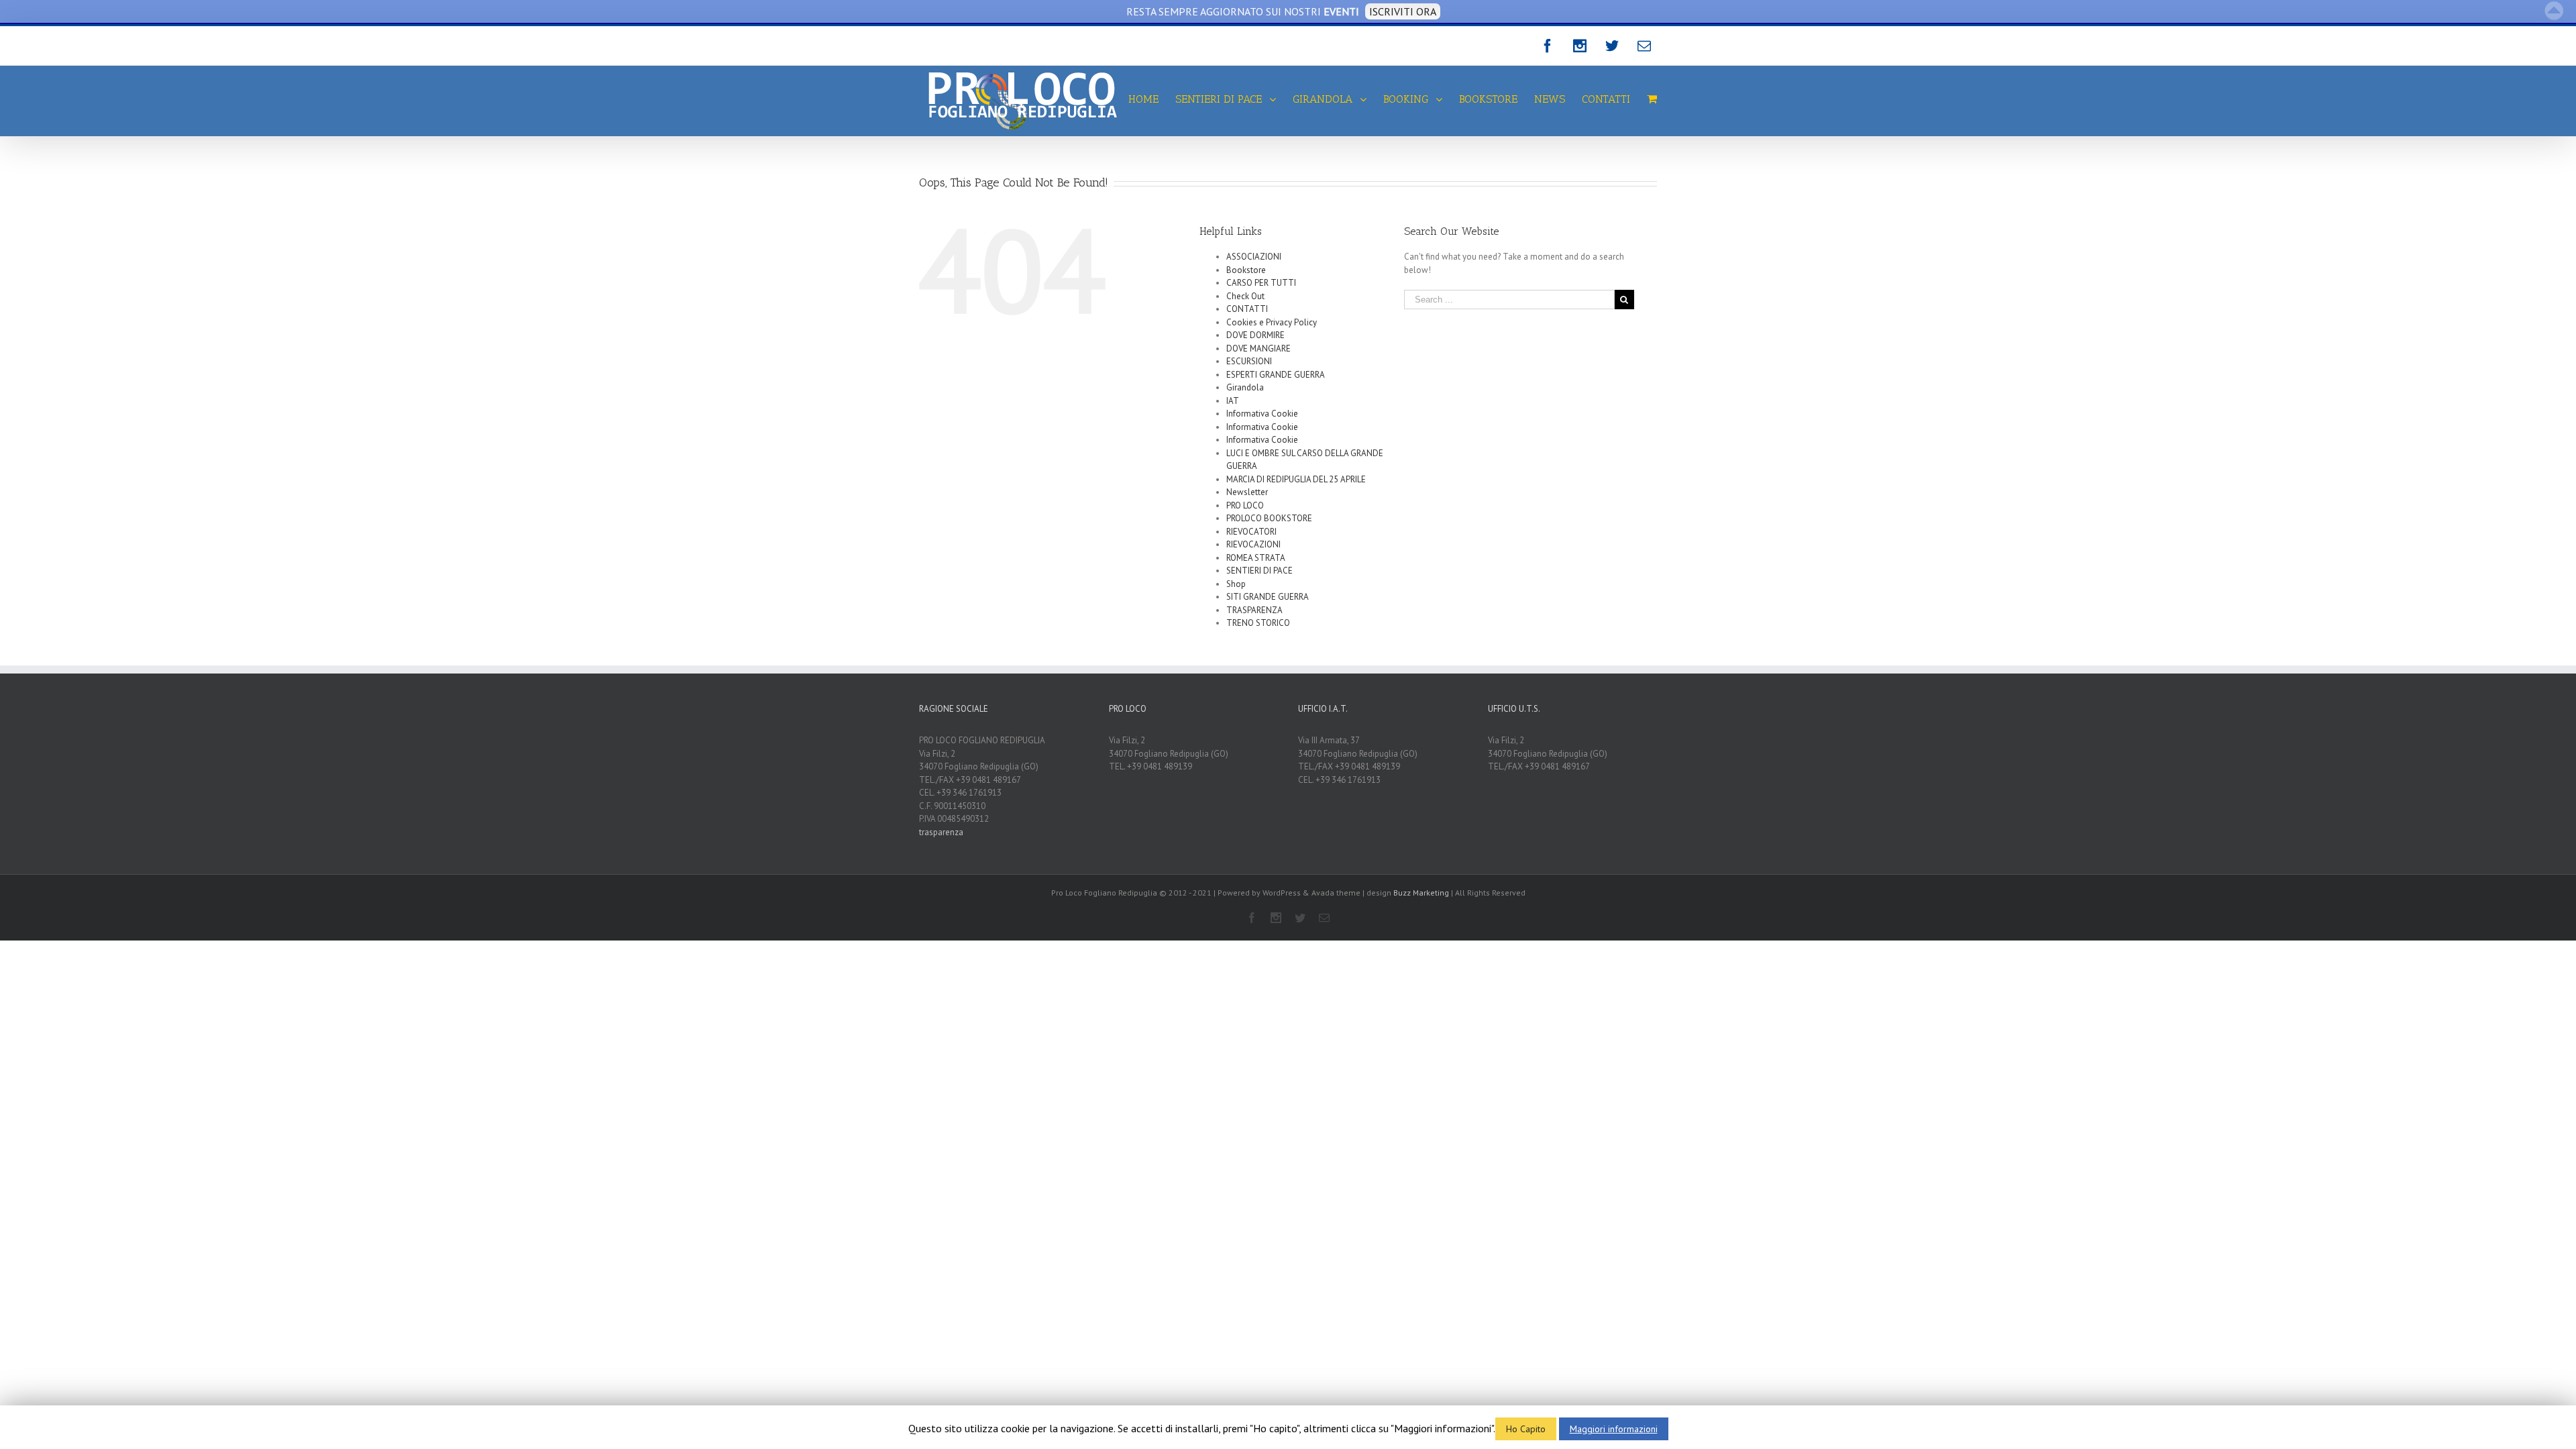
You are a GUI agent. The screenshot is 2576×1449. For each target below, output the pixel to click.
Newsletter (1247, 492)
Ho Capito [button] (1526, 1429)
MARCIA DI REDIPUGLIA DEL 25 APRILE (1296, 479)
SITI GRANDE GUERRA (1268, 597)
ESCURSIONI (1249, 361)
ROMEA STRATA (1256, 558)
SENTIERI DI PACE (1259, 571)
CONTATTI (1247, 309)
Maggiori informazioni (1614, 1429)
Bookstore (1246, 270)
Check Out (1245, 296)
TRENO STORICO (1258, 623)
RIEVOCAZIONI (1253, 544)
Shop (1236, 584)
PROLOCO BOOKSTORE (1269, 518)
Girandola (1245, 387)
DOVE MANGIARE (1258, 348)
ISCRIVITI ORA (1403, 11)
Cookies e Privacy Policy (1272, 322)
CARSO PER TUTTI (1261, 283)
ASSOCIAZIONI (1254, 257)
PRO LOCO (1245, 505)
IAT (1233, 401)
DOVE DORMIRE (1255, 335)
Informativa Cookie (1262, 414)
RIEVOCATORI (1251, 532)
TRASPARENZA (1254, 610)
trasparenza (941, 832)
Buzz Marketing (1421, 893)
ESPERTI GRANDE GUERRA (1276, 375)
